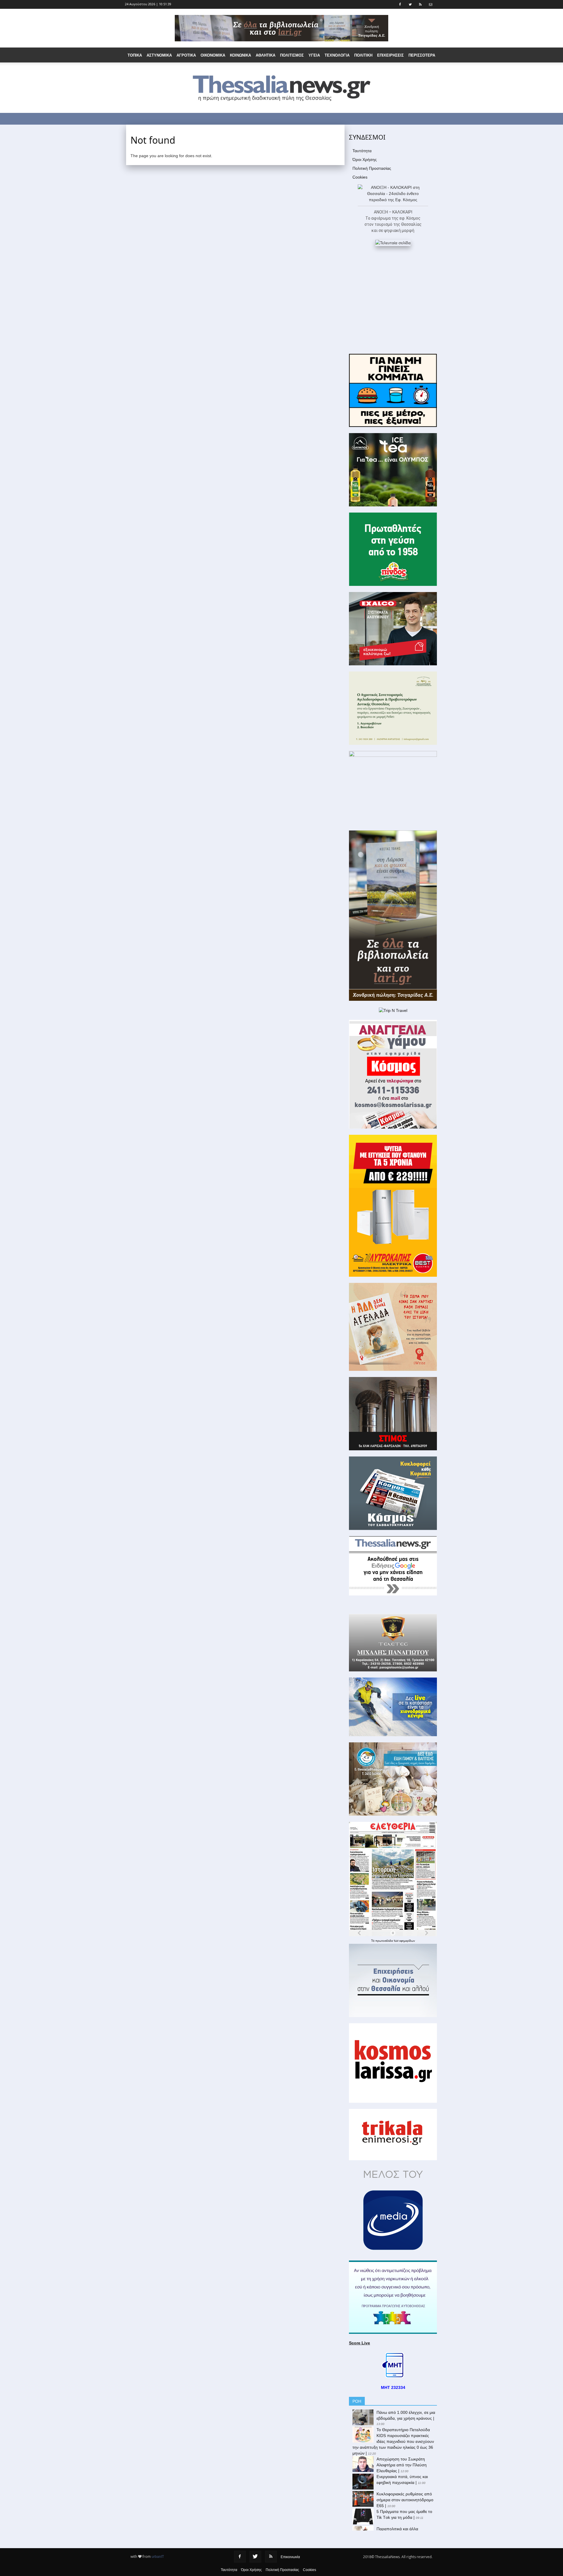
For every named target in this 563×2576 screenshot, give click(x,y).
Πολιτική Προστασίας (372, 168)
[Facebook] (240, 2557)
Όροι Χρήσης (365, 160)
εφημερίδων (407, 1941)
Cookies (360, 177)
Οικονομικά (213, 55)
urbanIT (158, 2557)
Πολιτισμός (292, 55)
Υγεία (314, 55)
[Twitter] (255, 2557)
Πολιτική (363, 55)
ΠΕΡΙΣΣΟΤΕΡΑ (422, 55)
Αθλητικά (266, 55)
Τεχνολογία (337, 55)
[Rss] (271, 2557)
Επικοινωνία (290, 2557)
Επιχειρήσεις (390, 55)
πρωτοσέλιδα (385, 1941)
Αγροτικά (186, 55)
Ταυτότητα (362, 151)
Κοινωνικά (240, 55)
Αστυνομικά (159, 55)
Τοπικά (135, 55)
